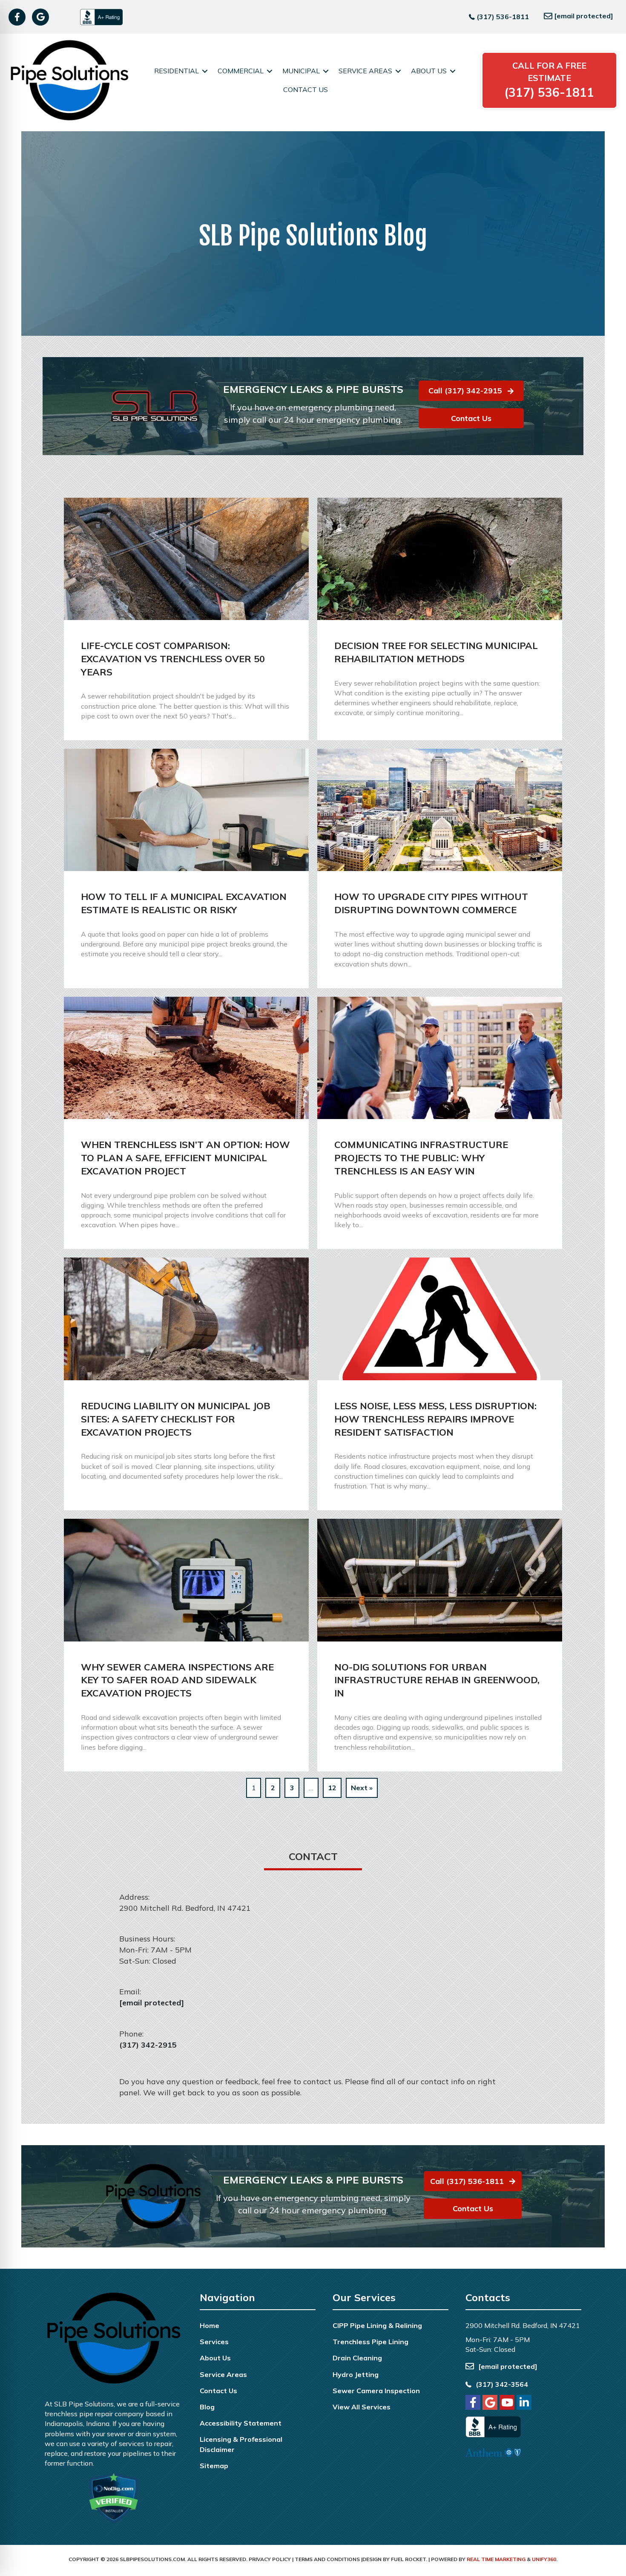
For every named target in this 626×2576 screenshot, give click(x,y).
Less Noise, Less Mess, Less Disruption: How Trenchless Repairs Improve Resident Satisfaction (435, 1419)
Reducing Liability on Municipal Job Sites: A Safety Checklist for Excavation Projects (176, 1419)
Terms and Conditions (327, 2559)
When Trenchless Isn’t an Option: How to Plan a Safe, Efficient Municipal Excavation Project (185, 1158)
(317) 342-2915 (148, 2045)
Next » (362, 1788)
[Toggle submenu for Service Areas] (398, 71)
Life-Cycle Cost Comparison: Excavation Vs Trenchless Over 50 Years (173, 659)
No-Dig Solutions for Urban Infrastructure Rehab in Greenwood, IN (437, 1680)
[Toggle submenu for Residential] (205, 71)
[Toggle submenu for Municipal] (326, 71)
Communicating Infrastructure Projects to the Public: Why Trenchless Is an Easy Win (421, 1158)
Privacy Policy (270, 2559)
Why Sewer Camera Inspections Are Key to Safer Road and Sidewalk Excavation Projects (177, 1680)
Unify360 (544, 2559)
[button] (17, 17)
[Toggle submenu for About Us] (453, 71)
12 (332, 1788)
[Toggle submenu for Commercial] (270, 71)
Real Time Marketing (496, 2559)
